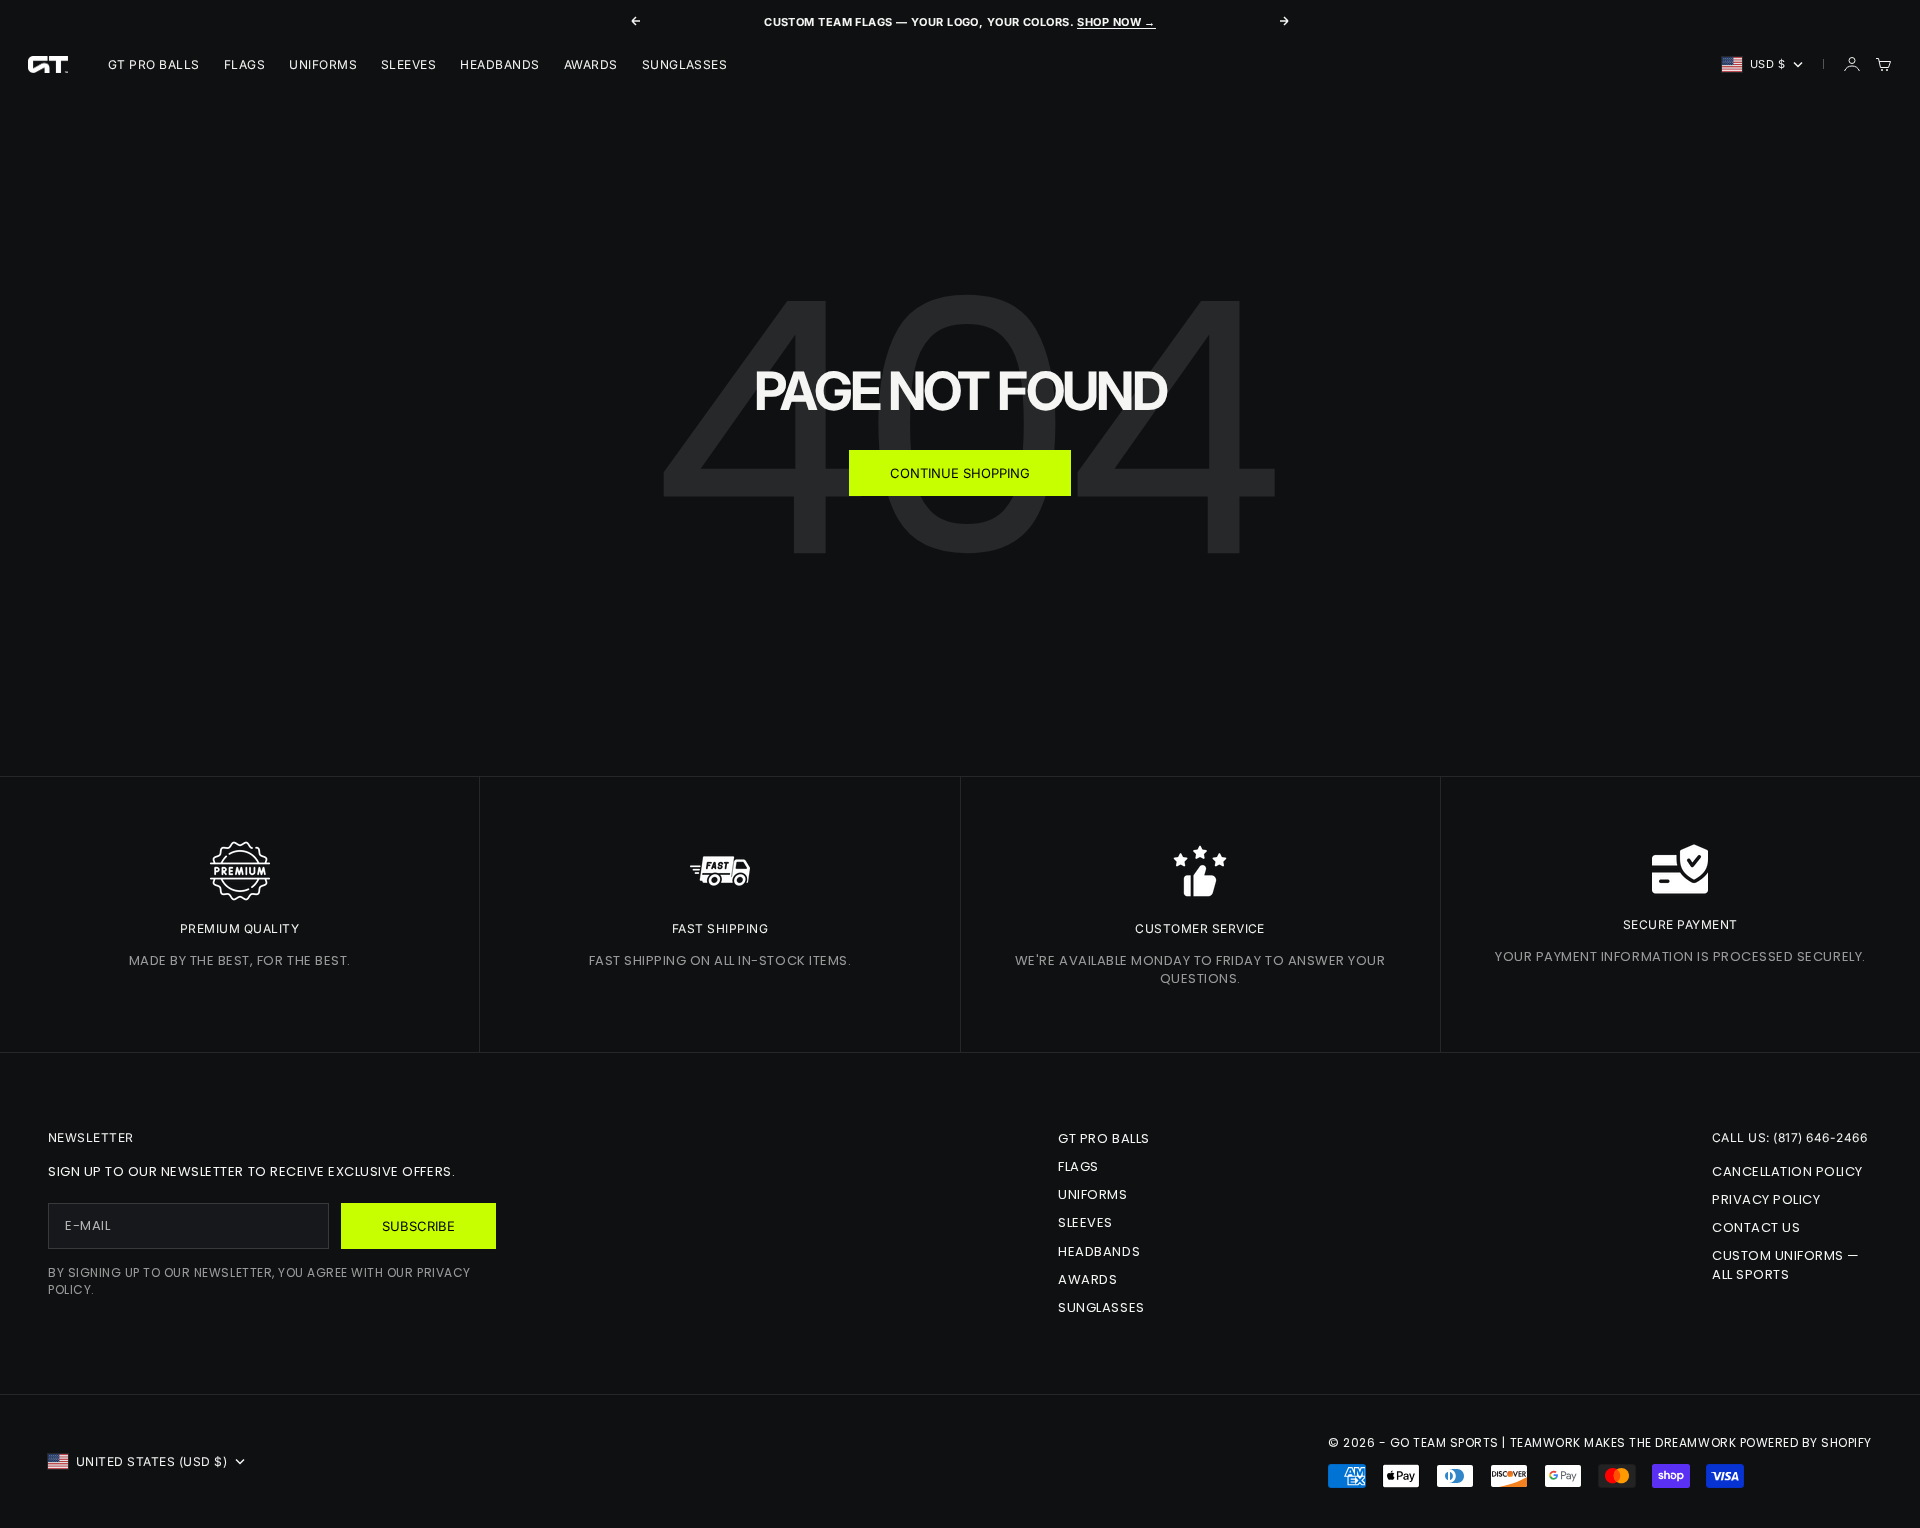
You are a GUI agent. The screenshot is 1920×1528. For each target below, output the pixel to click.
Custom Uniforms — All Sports (1786, 1264)
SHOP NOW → (1116, 22)
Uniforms (323, 64)
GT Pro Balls (154, 64)
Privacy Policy (1766, 1199)
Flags (244, 64)
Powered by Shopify (1806, 1442)
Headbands (499, 64)
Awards (591, 64)
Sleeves (408, 64)
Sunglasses (685, 64)
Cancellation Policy (1787, 1171)
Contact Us (1756, 1227)
